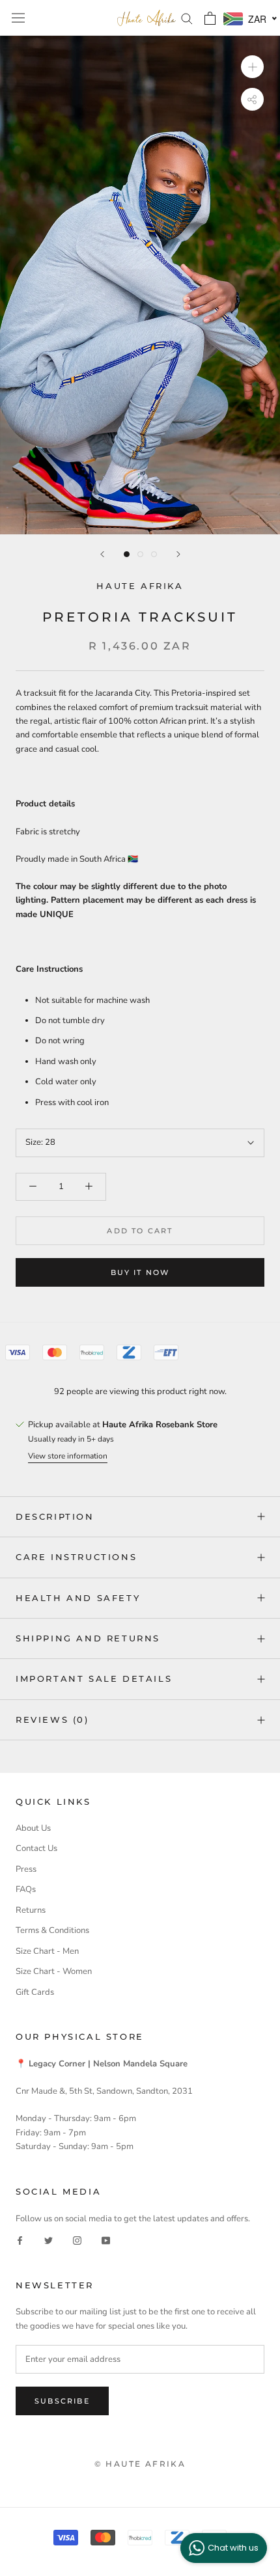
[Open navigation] (18, 18)
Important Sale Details (94, 1679)
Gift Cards (35, 1992)
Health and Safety (78, 1598)
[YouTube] (106, 2240)
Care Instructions (76, 1557)
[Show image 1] (127, 554)
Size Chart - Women (54, 1971)
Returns (31, 1910)
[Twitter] (49, 2240)
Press (26, 1869)
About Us (33, 1828)
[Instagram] (77, 2240)
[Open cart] (210, 18)
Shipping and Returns (88, 1638)
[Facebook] (20, 2240)
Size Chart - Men (47, 1951)
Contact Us (36, 1848)
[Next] (178, 554)
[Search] (187, 18)
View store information (68, 1456)
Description (55, 1516)
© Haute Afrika (140, 2464)
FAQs (26, 1889)
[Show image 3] (154, 554)
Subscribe (62, 2401)
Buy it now (140, 1272)
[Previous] (102, 554)
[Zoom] (252, 67)
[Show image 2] (140, 554)
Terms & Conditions (52, 1930)
